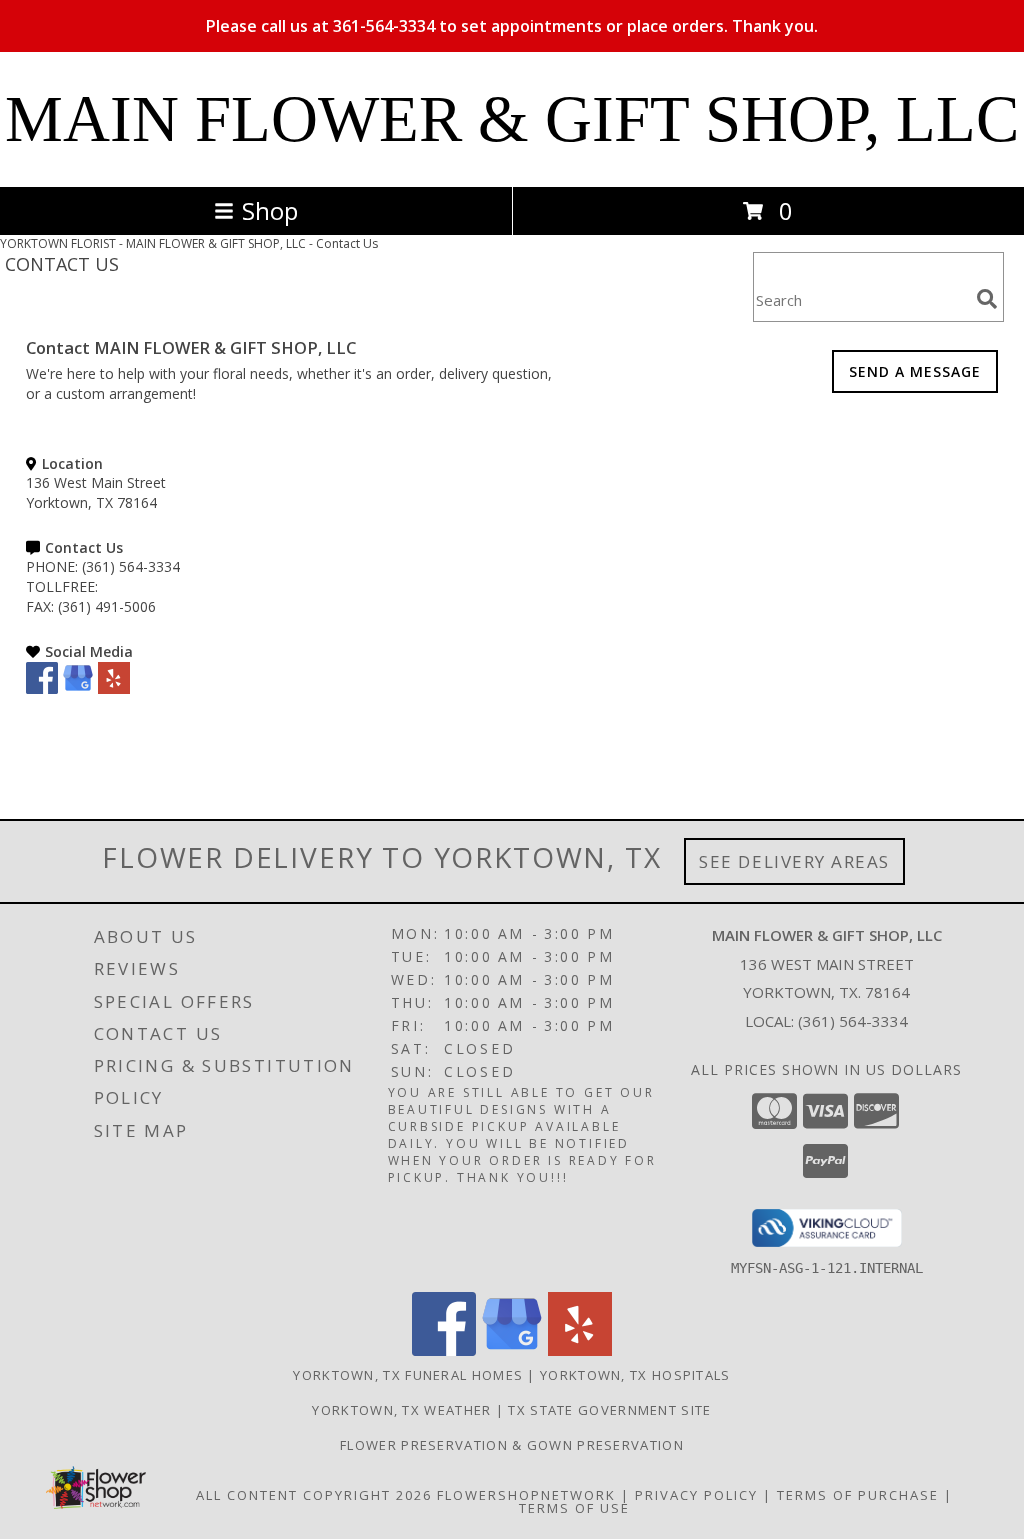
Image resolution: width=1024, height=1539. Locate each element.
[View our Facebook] (42, 688)
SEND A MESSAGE (915, 371)
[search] (987, 299)
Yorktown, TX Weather (401, 1410)
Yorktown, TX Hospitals (635, 1375)
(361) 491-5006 (107, 606)
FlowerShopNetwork (526, 1495)
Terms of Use (574, 1508)
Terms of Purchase (858, 1495)
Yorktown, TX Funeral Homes (408, 1375)
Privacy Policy (696, 1495)
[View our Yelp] (114, 688)
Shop (270, 210)
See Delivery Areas (794, 861)
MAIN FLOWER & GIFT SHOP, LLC (512, 119)
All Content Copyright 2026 (314, 1495)
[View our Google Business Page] (78, 688)
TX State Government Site (609, 1410)
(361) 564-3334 (131, 566)
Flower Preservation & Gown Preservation (512, 1445)
